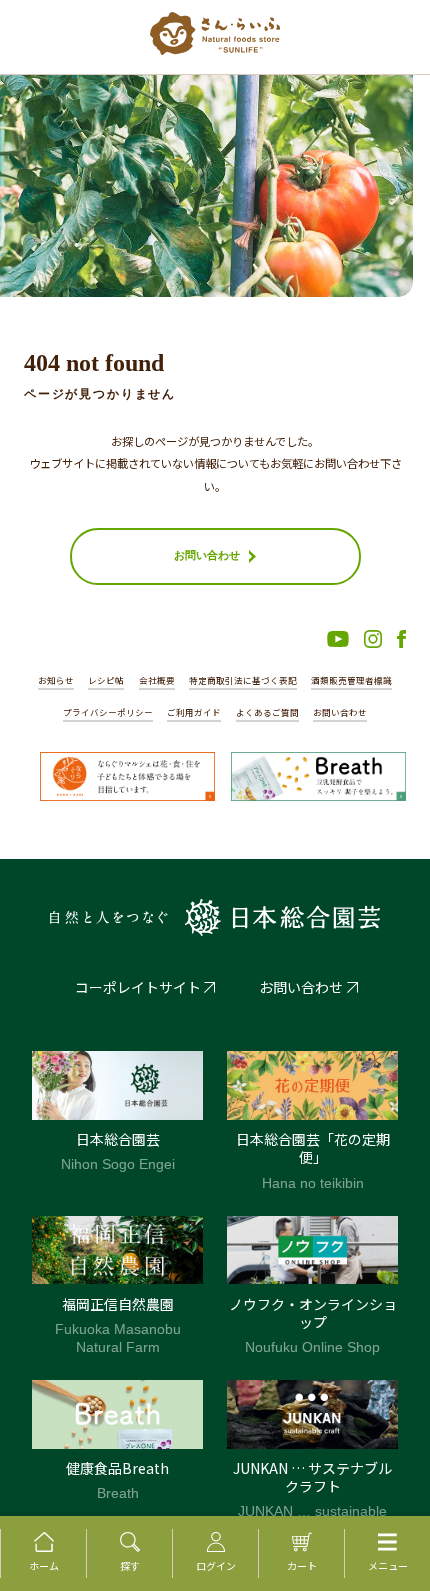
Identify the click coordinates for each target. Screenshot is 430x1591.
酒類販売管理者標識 (351, 680)
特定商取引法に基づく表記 (243, 680)
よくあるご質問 (267, 712)
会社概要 (157, 680)
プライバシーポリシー (108, 712)
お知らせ (56, 680)
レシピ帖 (106, 680)
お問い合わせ (340, 712)
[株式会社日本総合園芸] (214, 917)
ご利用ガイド (194, 712)
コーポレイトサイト (138, 987)
